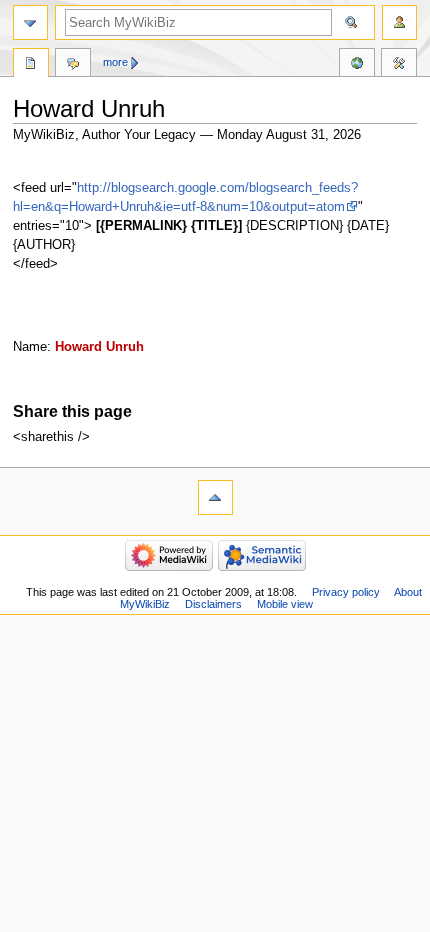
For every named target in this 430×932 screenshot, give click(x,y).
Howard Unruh (99, 347)
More (115, 62)
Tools (399, 65)
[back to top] (215, 497)
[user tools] (399, 22)
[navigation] (30, 22)
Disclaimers (213, 604)
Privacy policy (346, 592)
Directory (31, 65)
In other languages (357, 65)
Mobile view (285, 604)
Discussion (73, 65)
